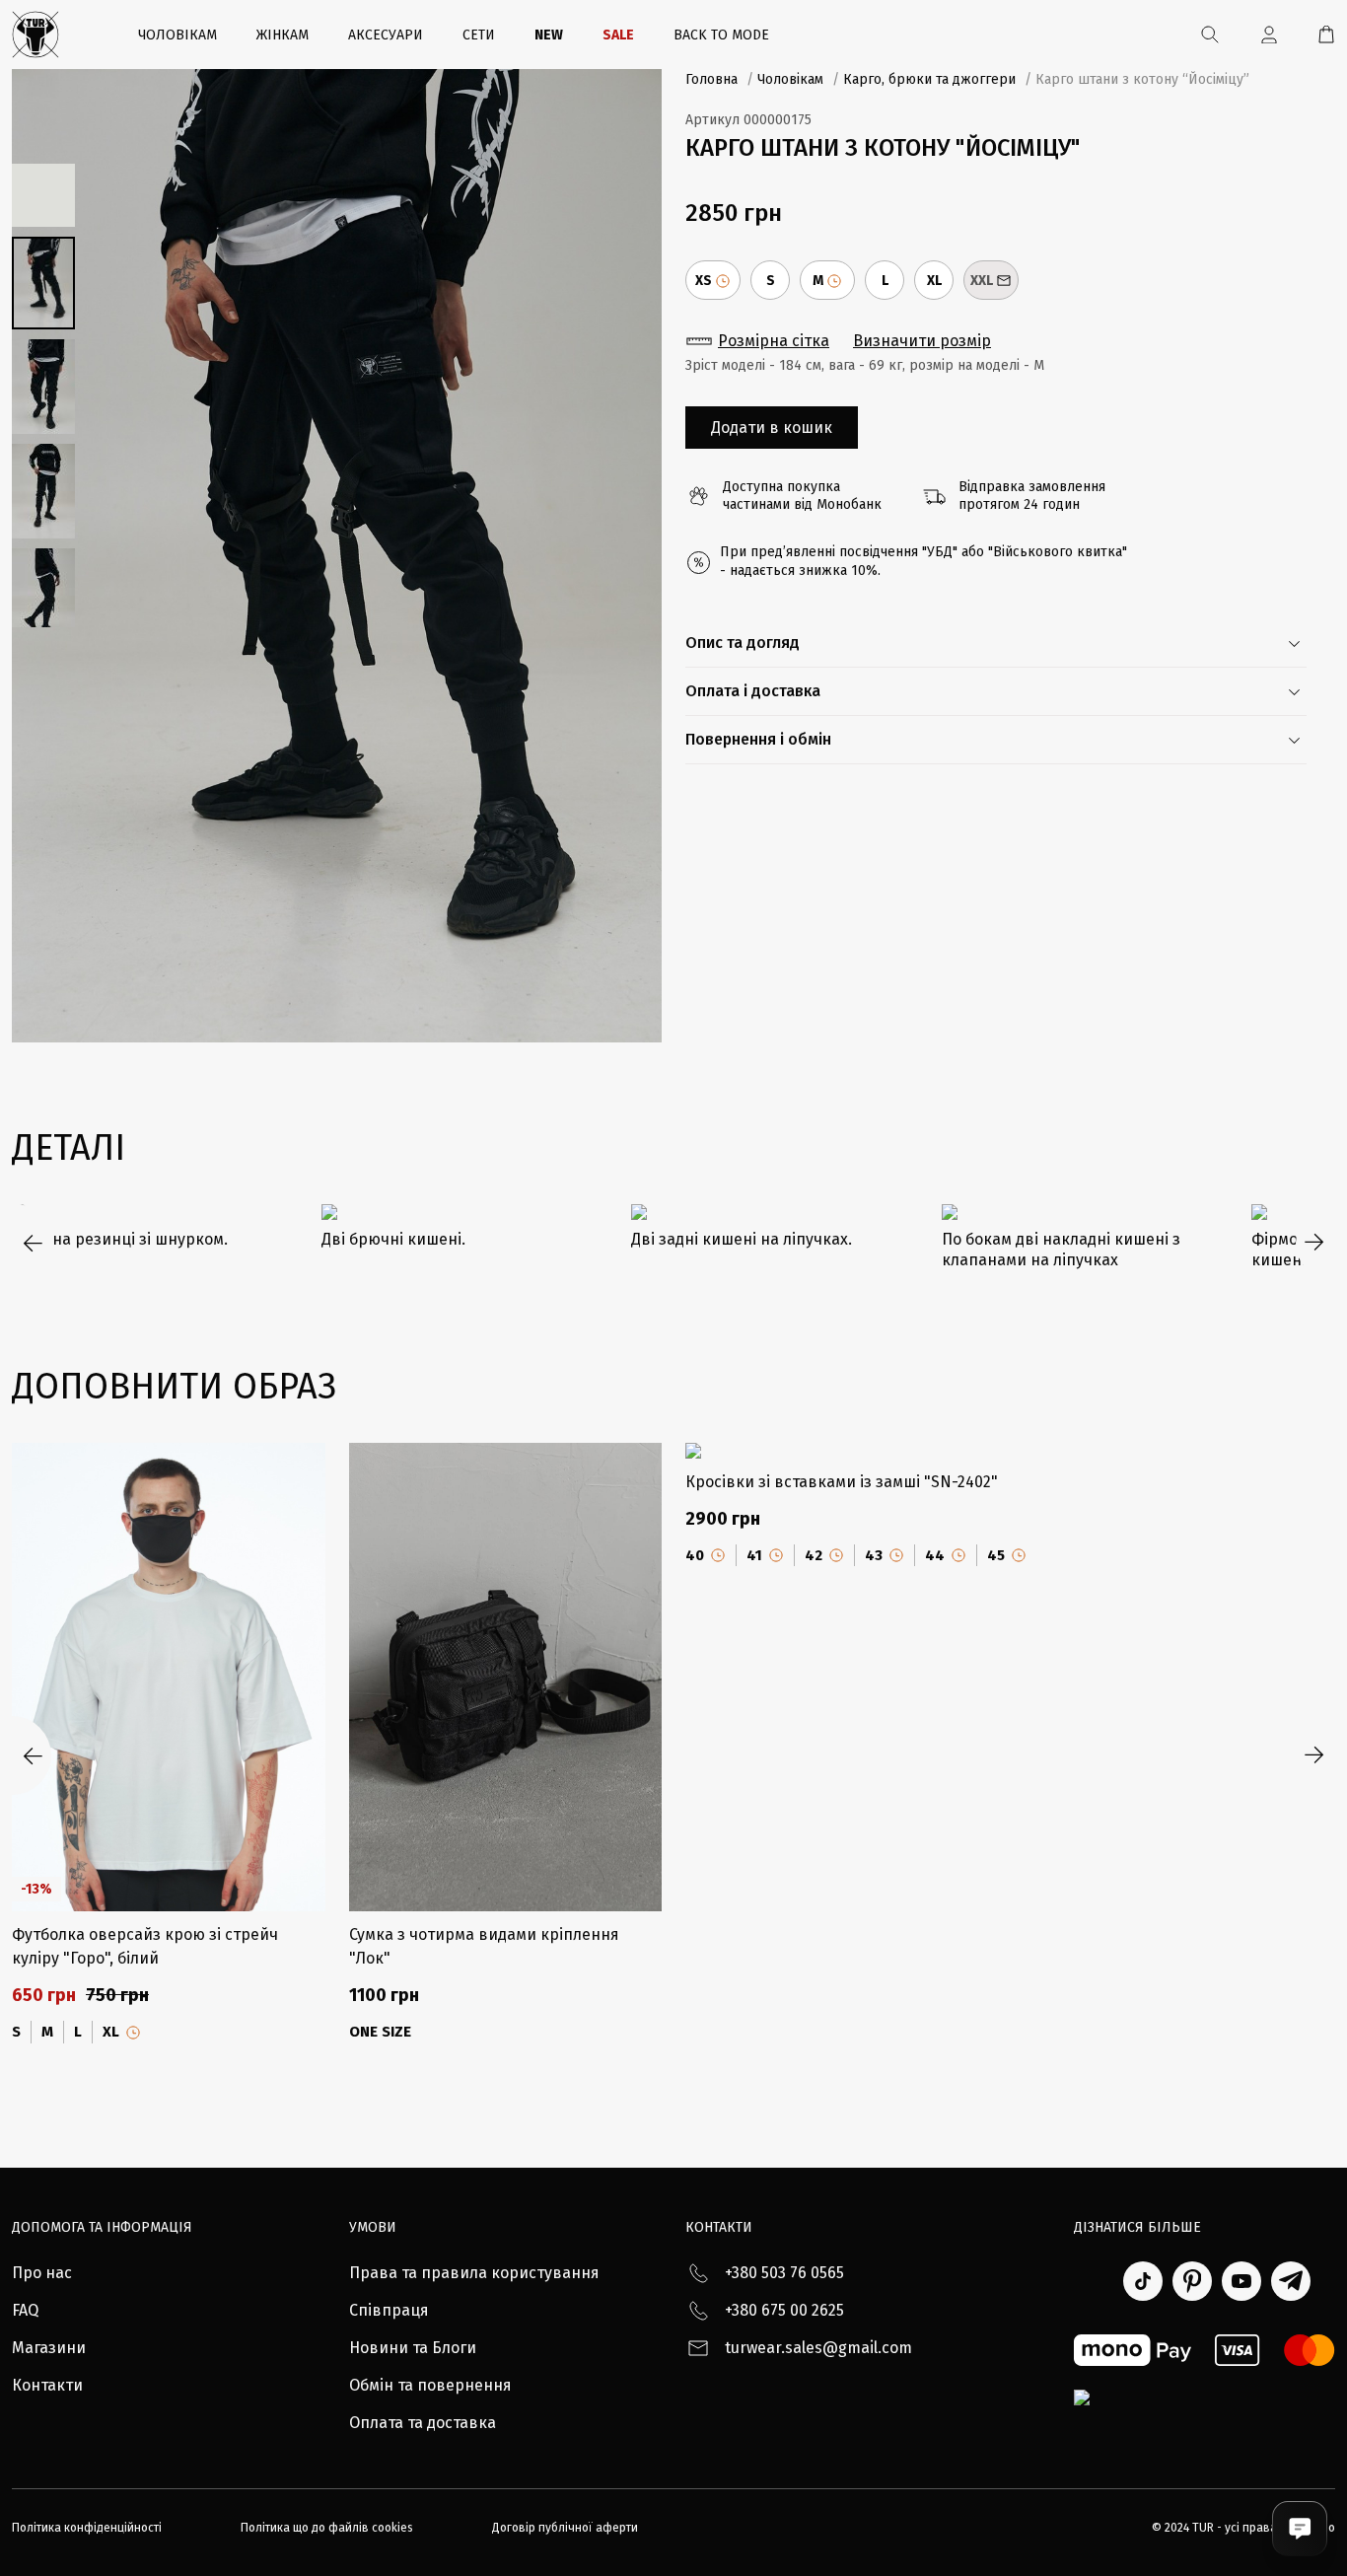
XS (704, 281)
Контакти (47, 2385)
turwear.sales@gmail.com (818, 2348)
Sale (618, 35)
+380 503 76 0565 (784, 2273)
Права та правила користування (474, 2273)
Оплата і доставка (753, 691)
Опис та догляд (743, 643)
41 (754, 1555)
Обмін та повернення (430, 2385)
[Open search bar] (1210, 35)
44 (935, 1555)
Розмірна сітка (774, 341)
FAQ (25, 2310)
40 (695, 1555)
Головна (711, 79)
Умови (373, 2227)
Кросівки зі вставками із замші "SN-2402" (842, 1482)
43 (874, 1555)
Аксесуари (386, 35)
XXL (982, 281)
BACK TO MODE (721, 35)
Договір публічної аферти (565, 2528)
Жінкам (283, 35)
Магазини (49, 2348)
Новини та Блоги (413, 2348)
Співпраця (389, 2310)
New (549, 35)
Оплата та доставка (423, 2423)
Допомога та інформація (102, 2227)
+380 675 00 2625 (784, 2310)
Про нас (42, 2273)
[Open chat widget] (1300, 2529)
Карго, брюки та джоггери (929, 79)
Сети (479, 35)
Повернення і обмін (758, 739)
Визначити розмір (922, 341)
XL (934, 281)
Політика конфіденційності (87, 2528)
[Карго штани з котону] (337, 556)
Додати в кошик (772, 428)
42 (814, 1555)
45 (996, 1555)
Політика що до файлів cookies (327, 2528)
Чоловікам (177, 35)
